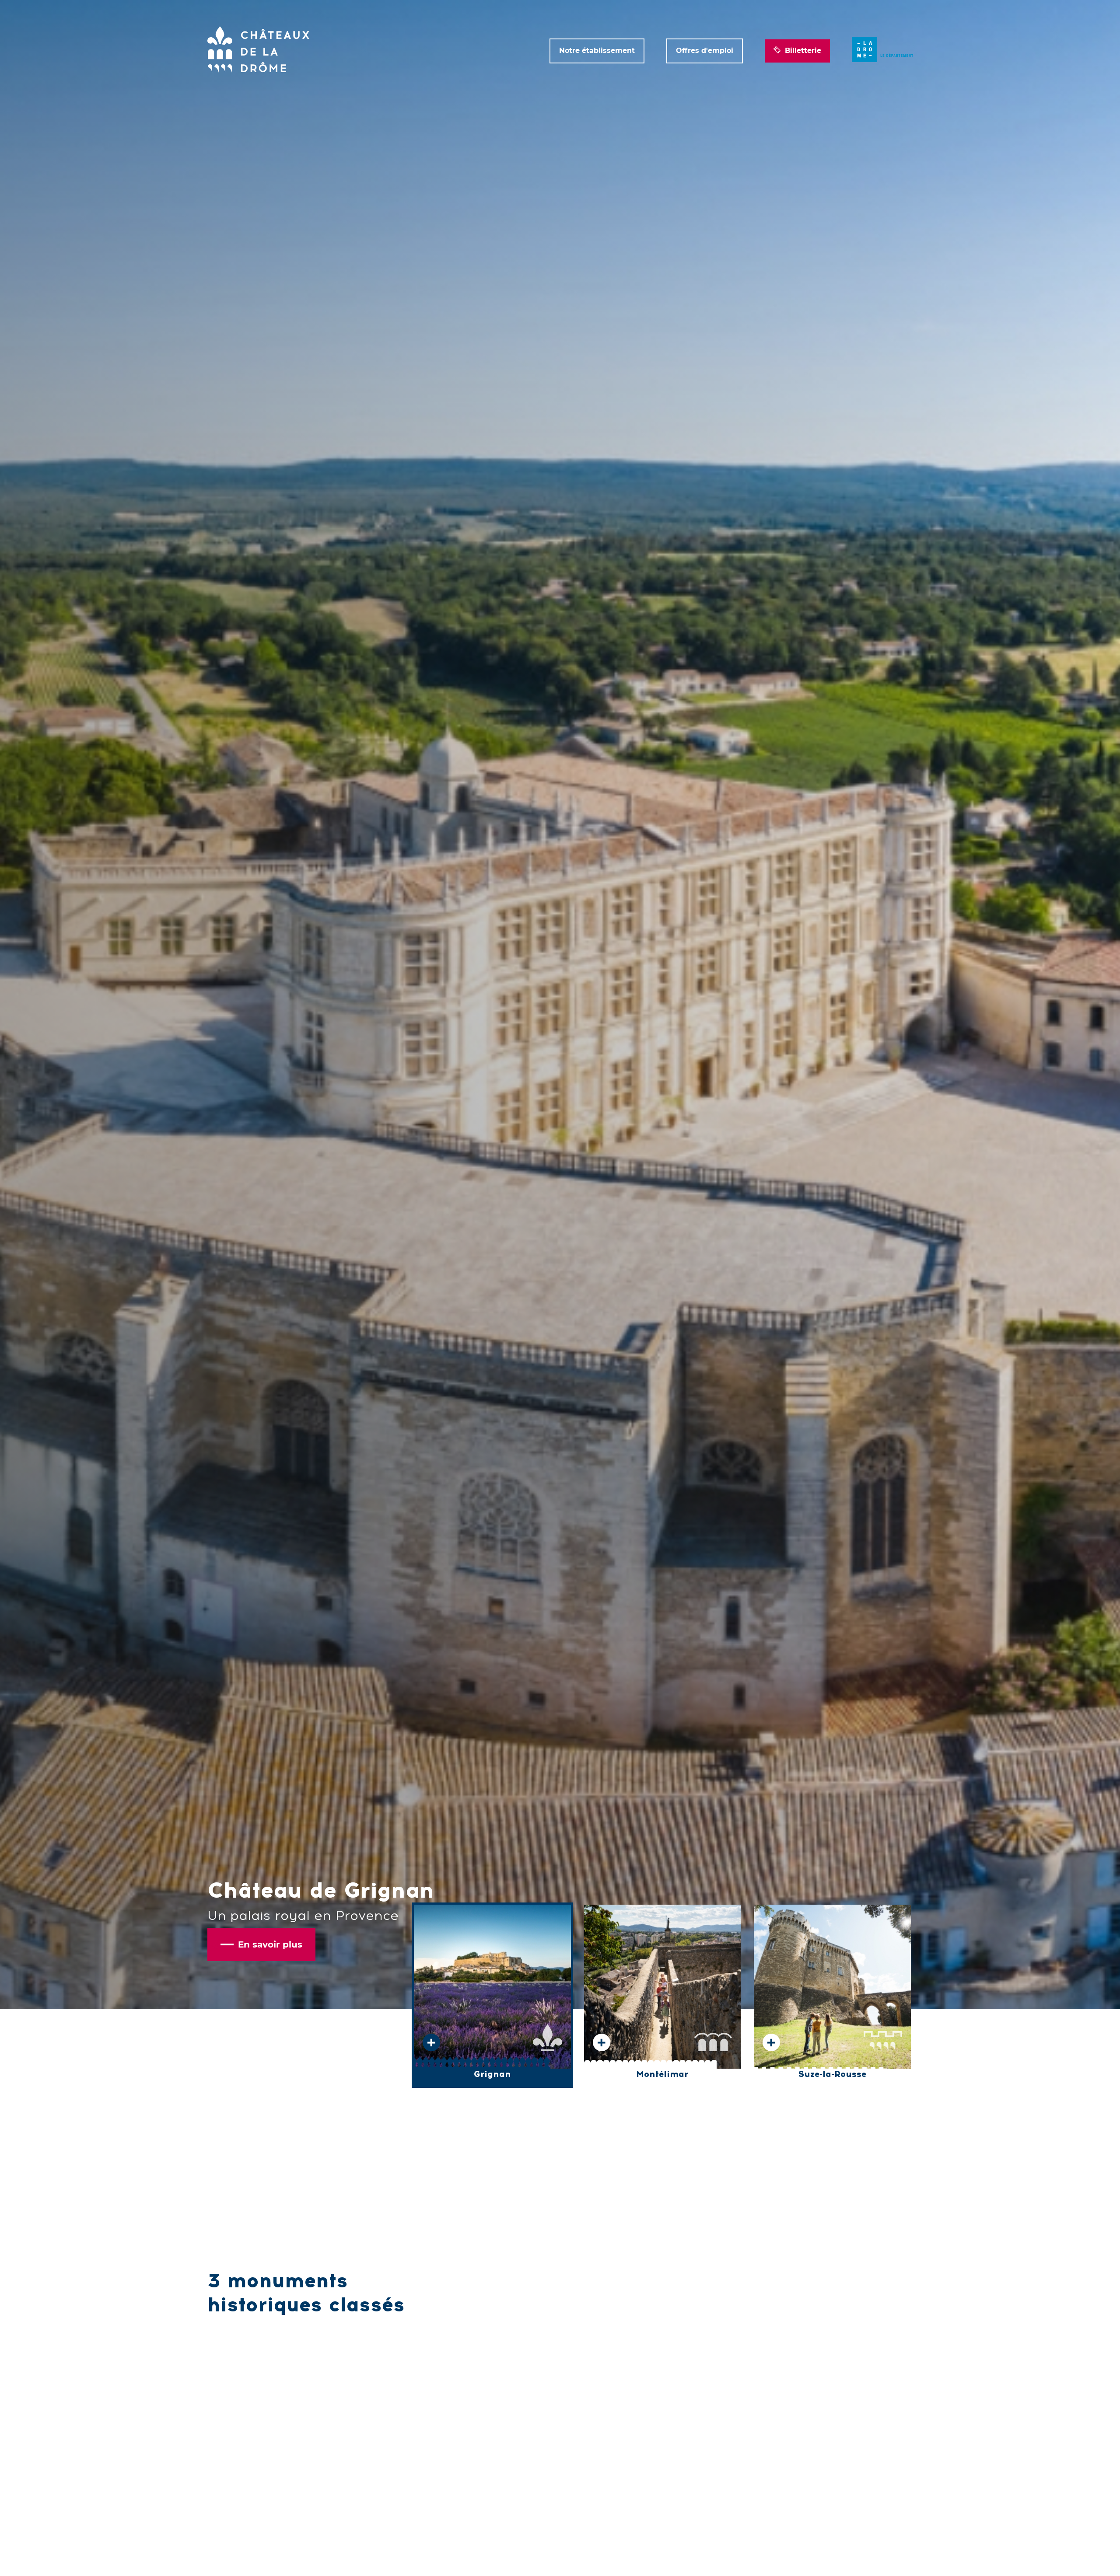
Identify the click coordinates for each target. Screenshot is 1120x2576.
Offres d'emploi (705, 51)
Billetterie (803, 51)
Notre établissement (597, 51)
